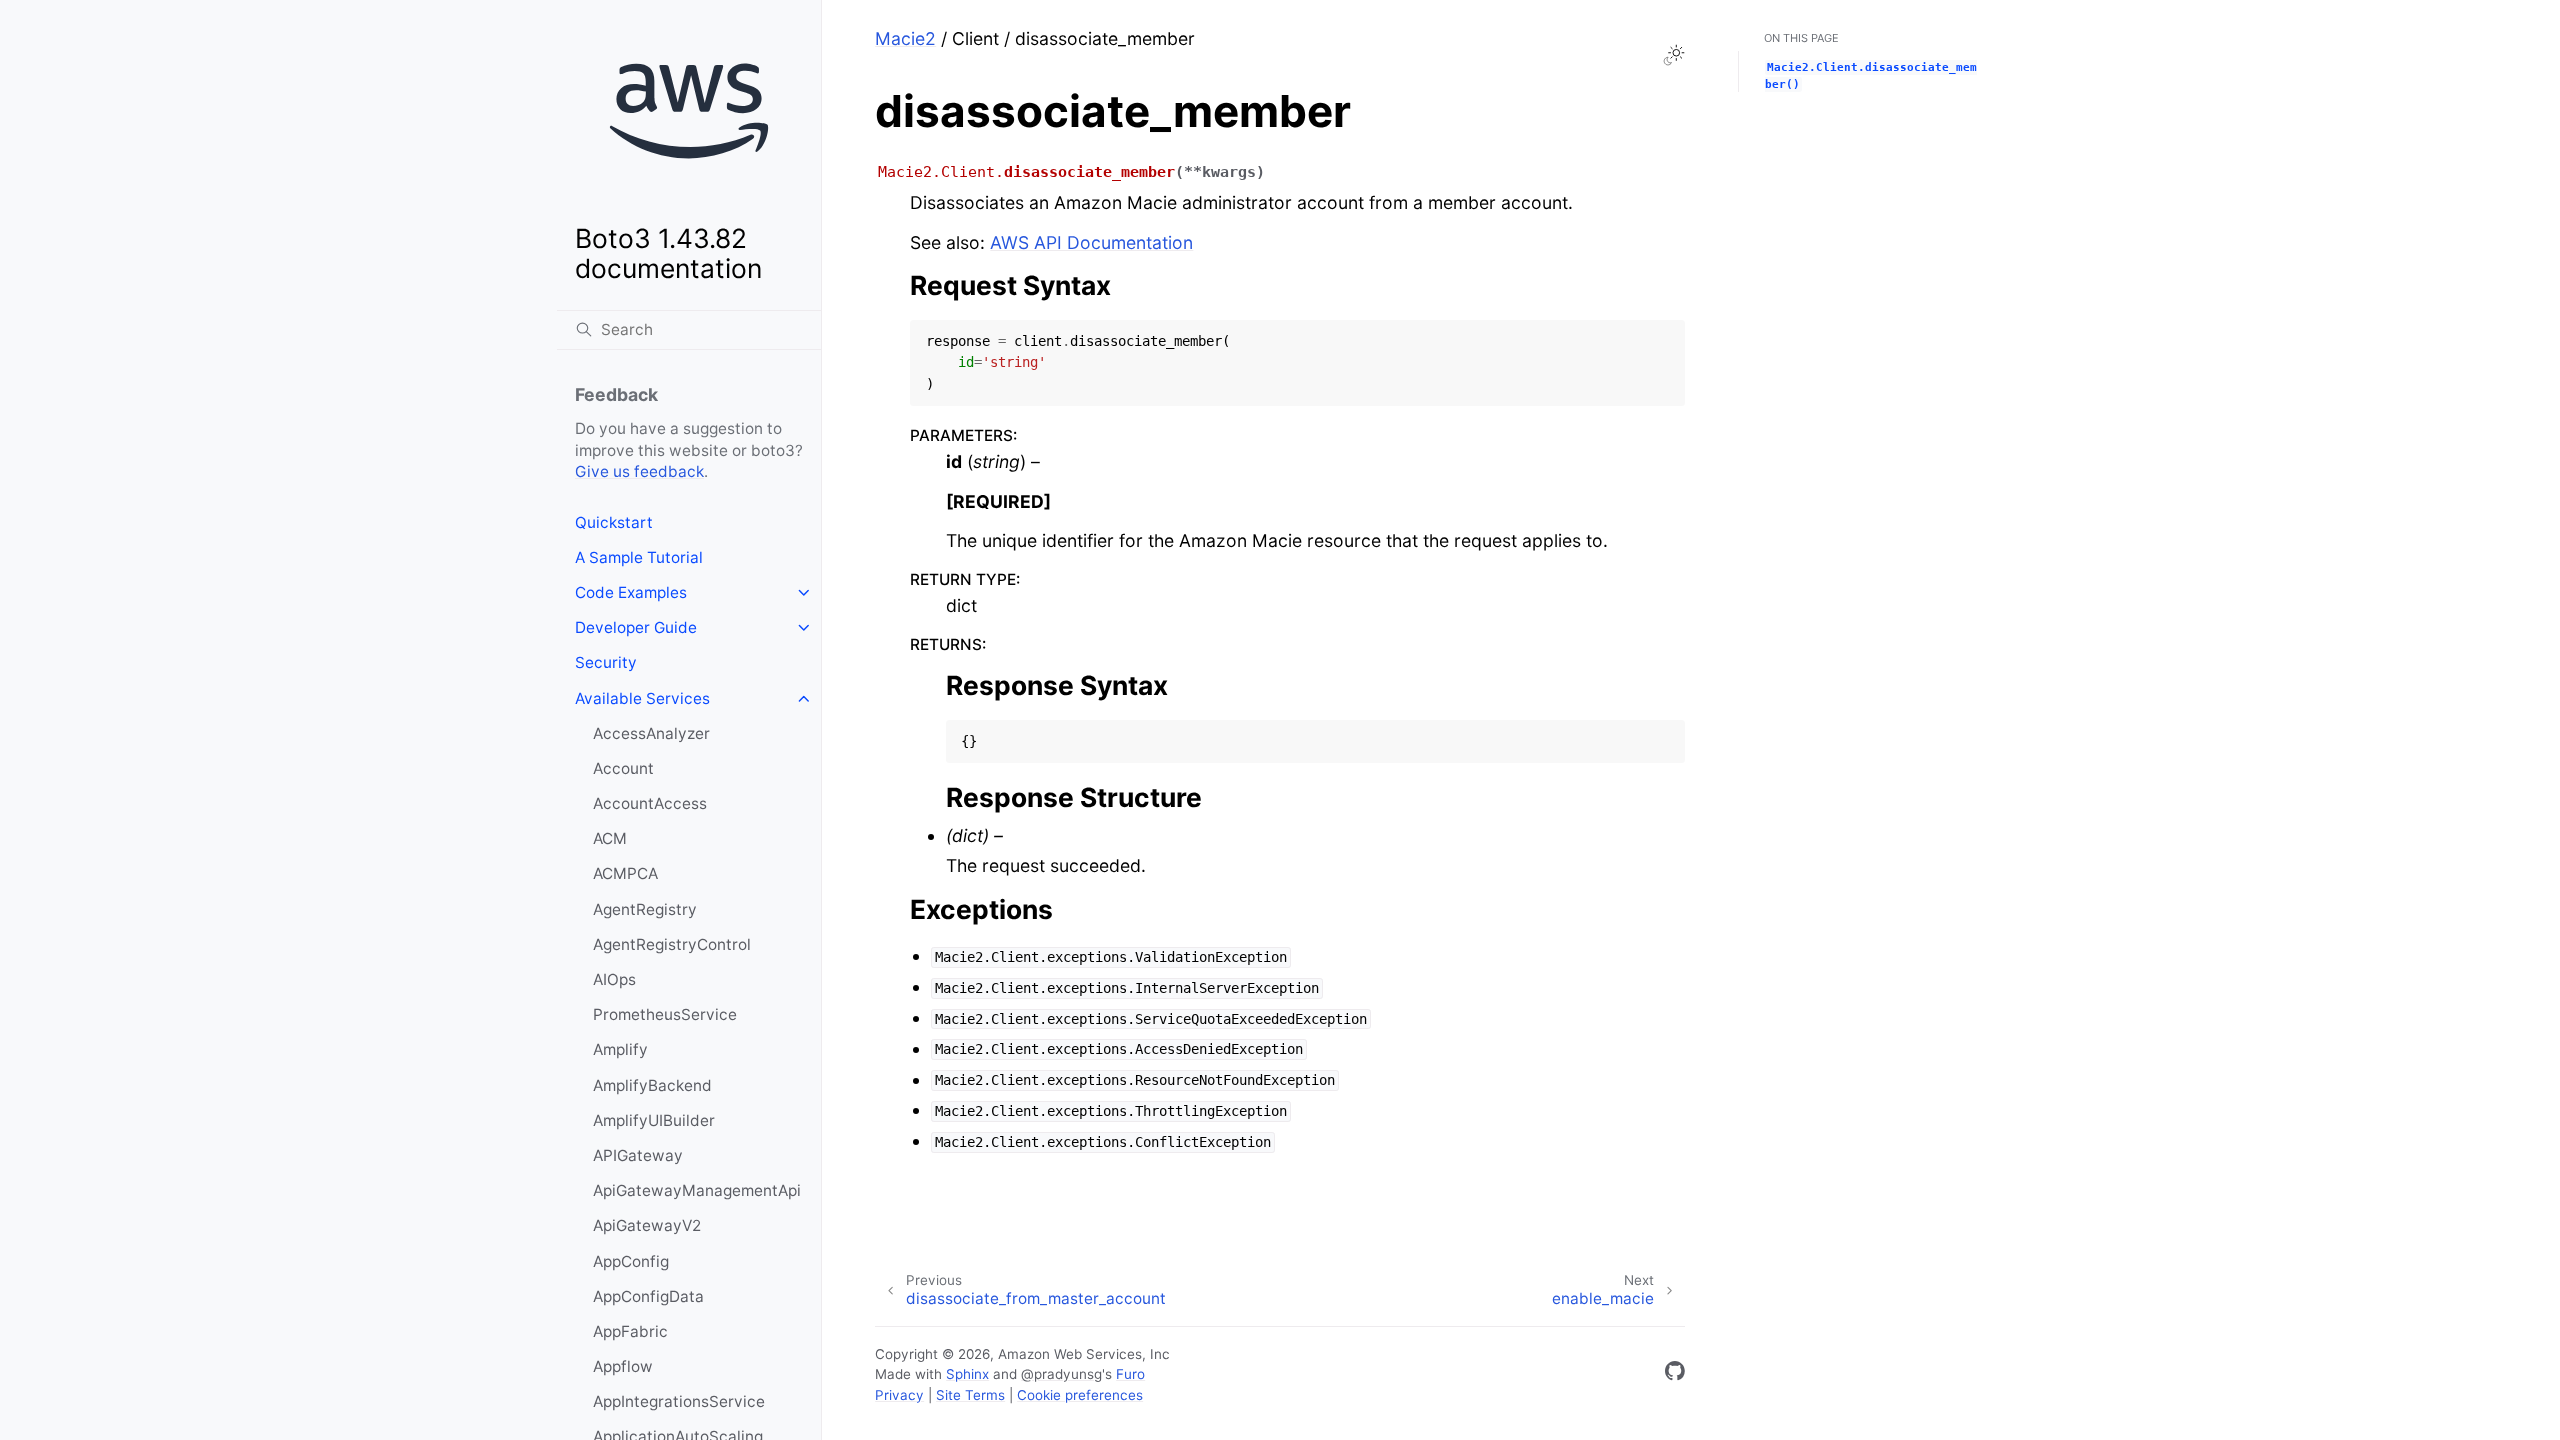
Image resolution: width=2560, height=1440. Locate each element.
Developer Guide (636, 627)
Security (606, 662)
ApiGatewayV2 (647, 1225)
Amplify (620, 1049)
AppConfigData (648, 1296)
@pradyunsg (1061, 1374)
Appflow (623, 1366)
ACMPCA (625, 873)
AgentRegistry (645, 909)
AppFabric (630, 1331)
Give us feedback (639, 471)
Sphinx (967, 1374)
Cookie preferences (1080, 1395)
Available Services (642, 698)
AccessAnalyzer (651, 733)
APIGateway (638, 1155)
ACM (610, 838)
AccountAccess (650, 803)
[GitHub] (1675, 1374)
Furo (1130, 1374)
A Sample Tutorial (639, 557)
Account (623, 768)
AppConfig (631, 1261)
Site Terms (970, 1395)
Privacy (899, 1395)
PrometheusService (665, 1014)
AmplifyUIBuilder (654, 1120)
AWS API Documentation (1091, 242)
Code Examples (631, 592)
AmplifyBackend (652, 1085)
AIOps (614, 979)
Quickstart (614, 522)
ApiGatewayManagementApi (697, 1190)
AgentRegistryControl (672, 944)
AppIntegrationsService (679, 1401)
